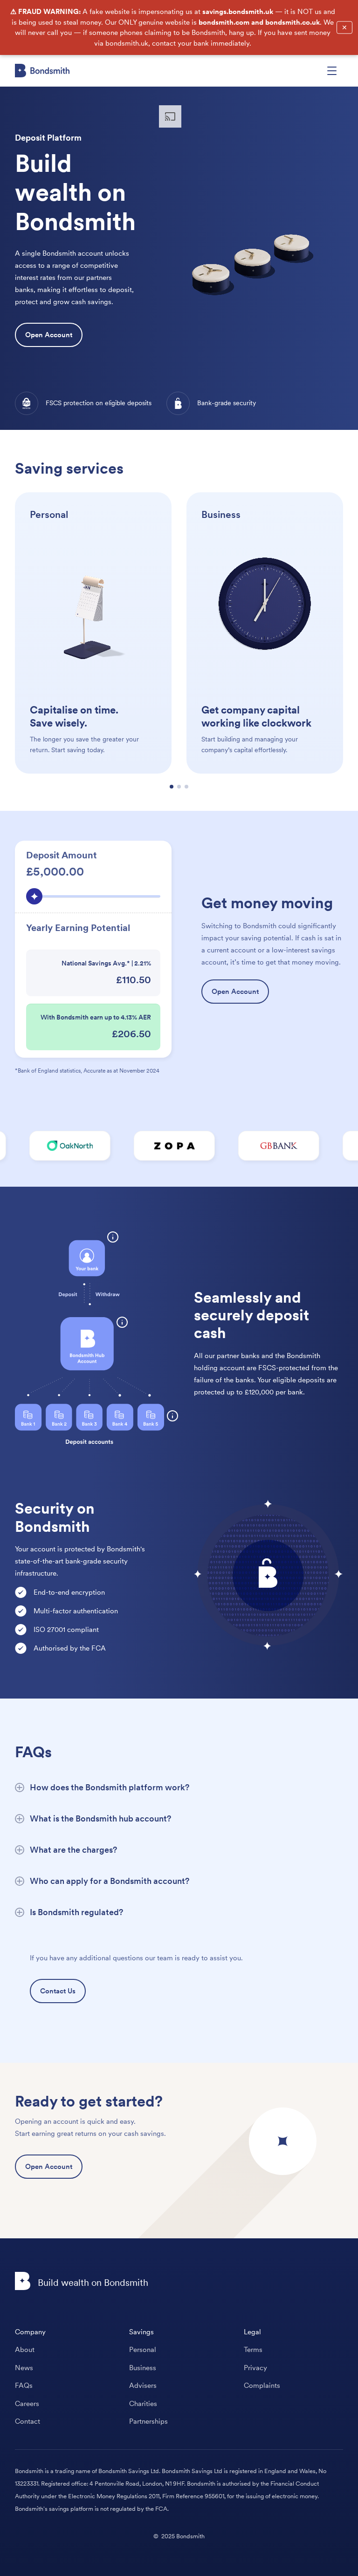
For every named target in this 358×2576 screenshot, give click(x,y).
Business (143, 2368)
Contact (28, 2421)
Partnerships (148, 2421)
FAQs (24, 2386)
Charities (143, 2404)
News (24, 2368)
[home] (42, 71)
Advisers (143, 2386)
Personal (143, 2350)
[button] (332, 71)
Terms (253, 2350)
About (25, 2350)
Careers (27, 2404)
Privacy (255, 2368)
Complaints (262, 2386)
